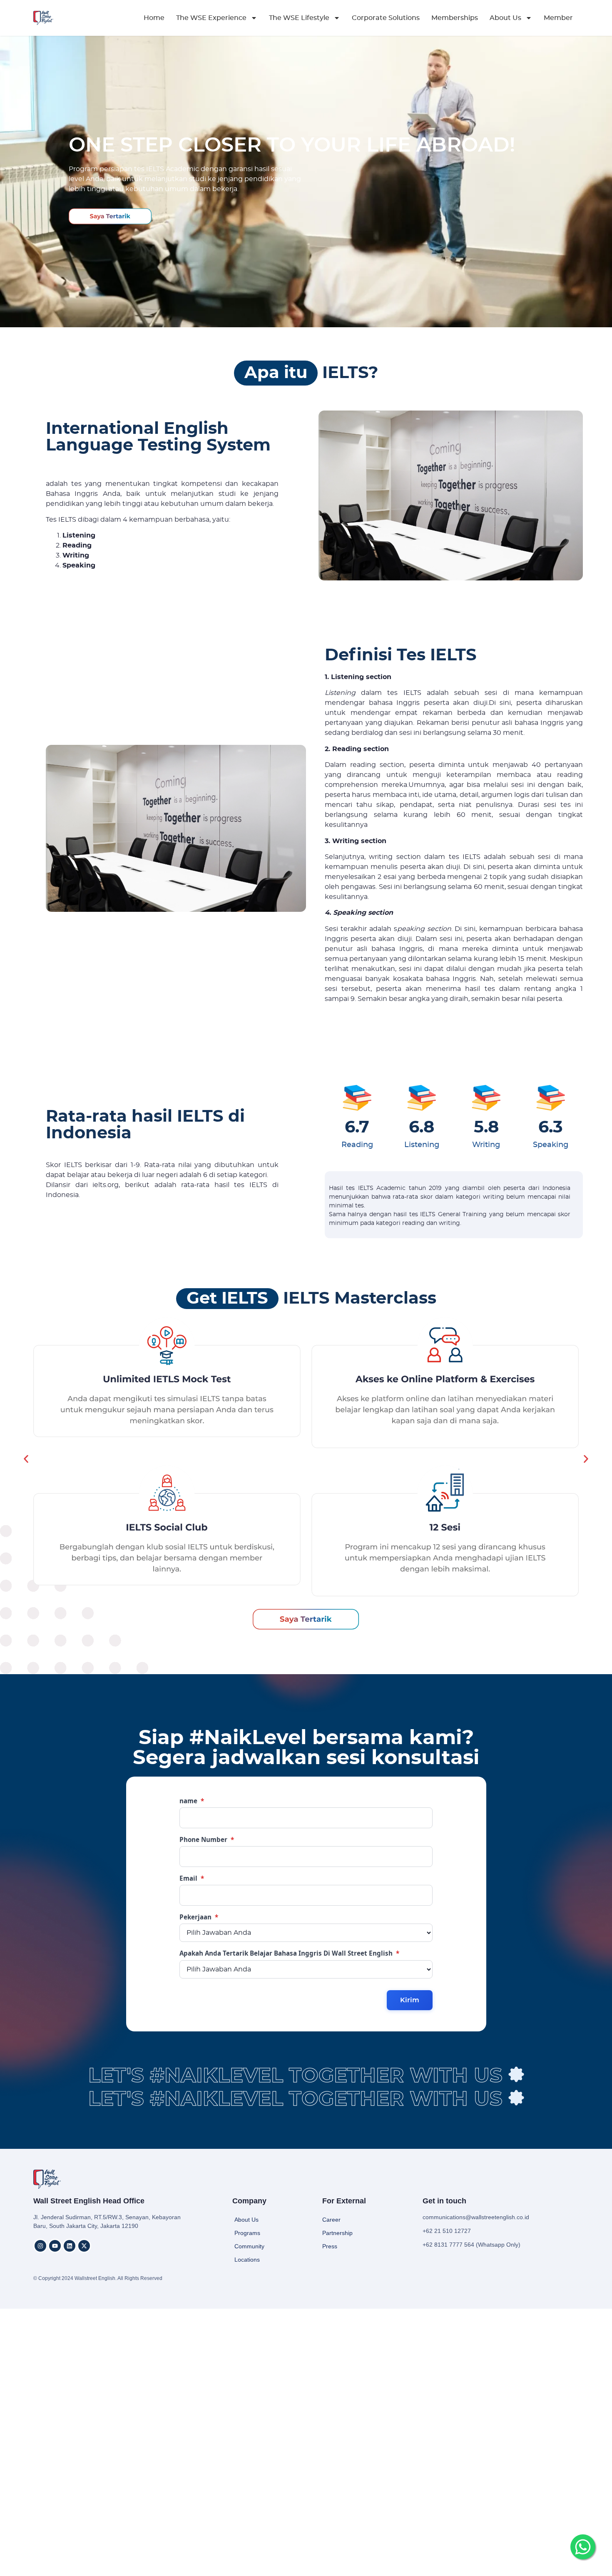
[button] (26, 1459)
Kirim (410, 2000)
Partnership (337, 2233)
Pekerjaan (199, 1917)
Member (558, 18)
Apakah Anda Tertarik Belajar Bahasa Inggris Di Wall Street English (289, 1953)
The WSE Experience (211, 18)
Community (249, 2246)
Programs (247, 2233)
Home (154, 18)
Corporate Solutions (386, 18)
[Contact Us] (583, 2547)
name (192, 1801)
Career (331, 2220)
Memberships (455, 18)
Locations (247, 2260)
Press (330, 2246)
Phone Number (207, 1840)
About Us (505, 18)
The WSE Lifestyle (299, 18)
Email (192, 1878)
